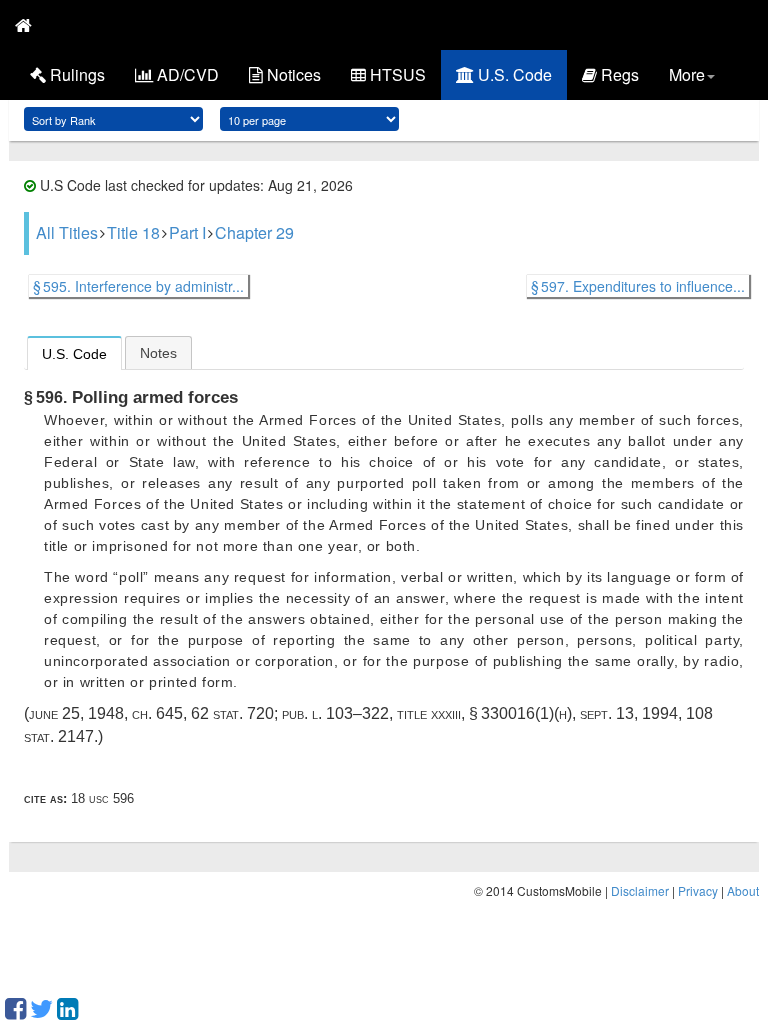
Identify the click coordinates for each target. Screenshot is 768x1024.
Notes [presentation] (158, 353)
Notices (292, 74)
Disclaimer (640, 890)
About (743, 890)
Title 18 (133, 232)
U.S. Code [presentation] (74, 354)
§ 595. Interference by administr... (138, 286)
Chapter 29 (254, 232)
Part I (187, 232)
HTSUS (396, 74)
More (687, 74)
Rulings (75, 74)
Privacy (698, 890)
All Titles (67, 232)
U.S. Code (513, 74)
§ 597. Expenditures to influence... (638, 286)
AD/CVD (186, 74)
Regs (618, 74)
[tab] (74, 353)
